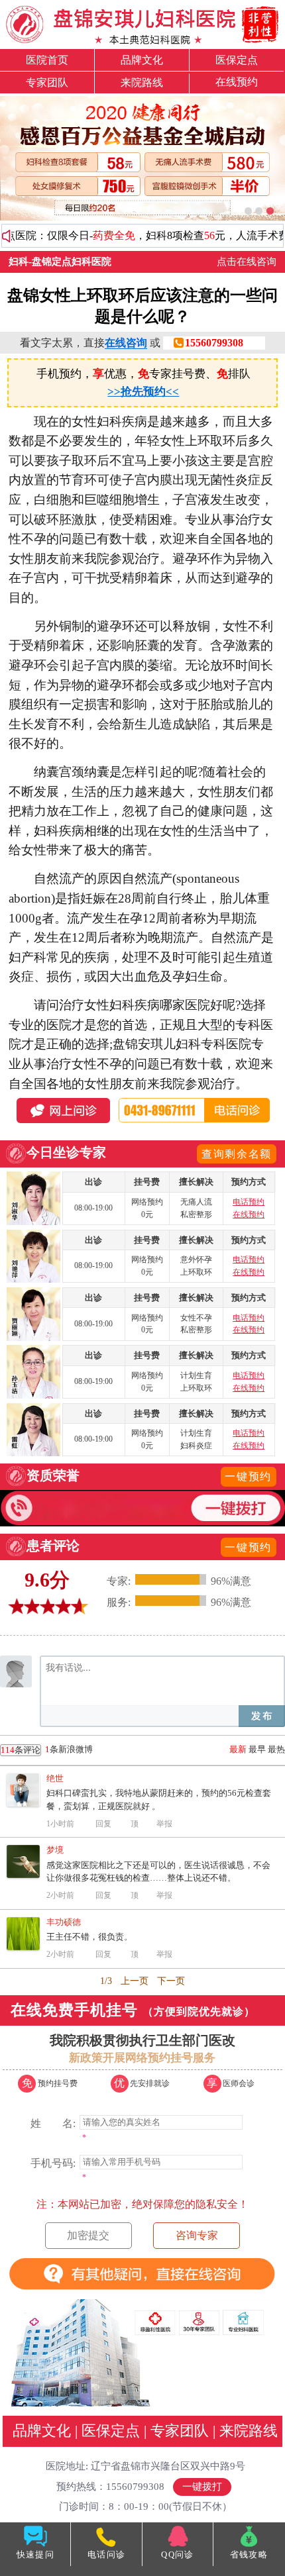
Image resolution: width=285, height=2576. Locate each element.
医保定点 (237, 60)
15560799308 (214, 343)
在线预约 (237, 82)
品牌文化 (142, 60)
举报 (164, 1824)
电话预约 (249, 1202)
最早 (257, 1749)
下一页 (171, 1981)
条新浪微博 (47, 1750)
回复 (103, 1824)
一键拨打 (202, 2487)
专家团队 (47, 82)
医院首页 (47, 60)
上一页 (135, 1981)
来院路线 (142, 82)
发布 (262, 1716)
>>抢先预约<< (143, 391)
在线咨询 (126, 343)
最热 (276, 1749)
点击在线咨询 (247, 262)
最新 (238, 1749)
